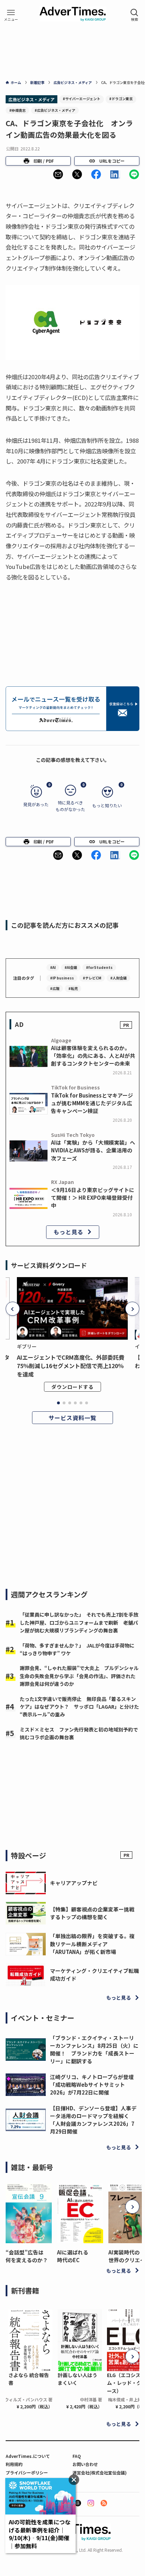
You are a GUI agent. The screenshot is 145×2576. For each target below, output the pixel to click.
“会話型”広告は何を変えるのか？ (27, 2256)
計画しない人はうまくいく (77, 2379)
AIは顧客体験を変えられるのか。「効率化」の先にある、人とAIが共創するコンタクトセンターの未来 (93, 1056)
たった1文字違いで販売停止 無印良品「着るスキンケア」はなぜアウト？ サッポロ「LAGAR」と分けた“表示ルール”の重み (79, 1707)
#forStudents (99, 967)
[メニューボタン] (11, 15)
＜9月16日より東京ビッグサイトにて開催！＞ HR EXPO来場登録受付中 (93, 1198)
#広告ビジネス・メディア (55, 110)
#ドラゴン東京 (121, 99)
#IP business (62, 978)
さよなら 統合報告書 (29, 2379)
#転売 (73, 988)
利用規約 (14, 2464)
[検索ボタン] (134, 15)
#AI (53, 967)
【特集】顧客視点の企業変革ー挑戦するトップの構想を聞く (92, 1913)
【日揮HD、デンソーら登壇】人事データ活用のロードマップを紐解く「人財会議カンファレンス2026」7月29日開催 (93, 2120)
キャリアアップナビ (74, 1883)
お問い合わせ (85, 2464)
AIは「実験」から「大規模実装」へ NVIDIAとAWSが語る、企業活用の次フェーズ (93, 1150)
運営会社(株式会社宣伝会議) (100, 2473)
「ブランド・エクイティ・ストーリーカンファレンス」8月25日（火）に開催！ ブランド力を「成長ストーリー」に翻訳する (94, 2050)
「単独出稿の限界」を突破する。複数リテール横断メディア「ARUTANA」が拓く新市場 (92, 1944)
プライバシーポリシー (27, 2473)
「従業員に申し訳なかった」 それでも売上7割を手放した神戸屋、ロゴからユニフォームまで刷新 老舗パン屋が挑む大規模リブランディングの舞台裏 (79, 1622)
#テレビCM (92, 978)
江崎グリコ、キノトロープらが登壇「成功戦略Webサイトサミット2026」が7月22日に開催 (92, 2085)
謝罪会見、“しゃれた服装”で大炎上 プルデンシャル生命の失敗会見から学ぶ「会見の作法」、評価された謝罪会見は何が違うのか (79, 1676)
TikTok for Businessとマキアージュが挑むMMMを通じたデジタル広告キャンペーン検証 (92, 1103)
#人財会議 (118, 978)
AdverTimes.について (28, 2456)
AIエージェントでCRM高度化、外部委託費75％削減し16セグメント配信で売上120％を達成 (71, 1366)
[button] (58, 174)
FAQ (77, 2456)
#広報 (55, 988)
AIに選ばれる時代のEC (73, 2256)
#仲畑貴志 (17, 110)
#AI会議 (71, 967)
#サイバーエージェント (81, 99)
